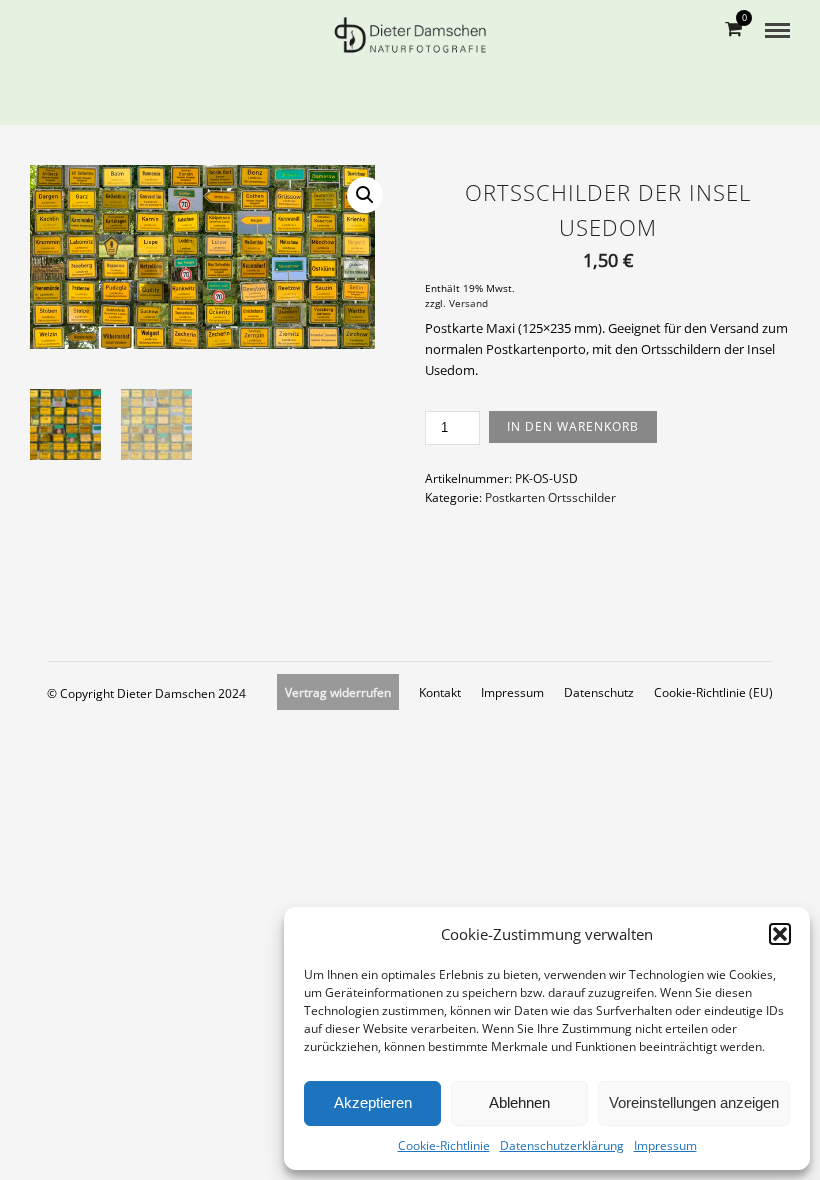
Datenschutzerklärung (562, 1145)
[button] (780, 934)
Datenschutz (599, 692)
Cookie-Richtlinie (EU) (713, 692)
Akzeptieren (373, 1102)
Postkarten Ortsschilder (550, 497)
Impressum (665, 1145)
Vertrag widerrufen (338, 692)
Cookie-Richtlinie (444, 1145)
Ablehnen (519, 1102)
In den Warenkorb (573, 426)
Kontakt (440, 692)
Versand (468, 303)
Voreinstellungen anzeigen (694, 1102)
